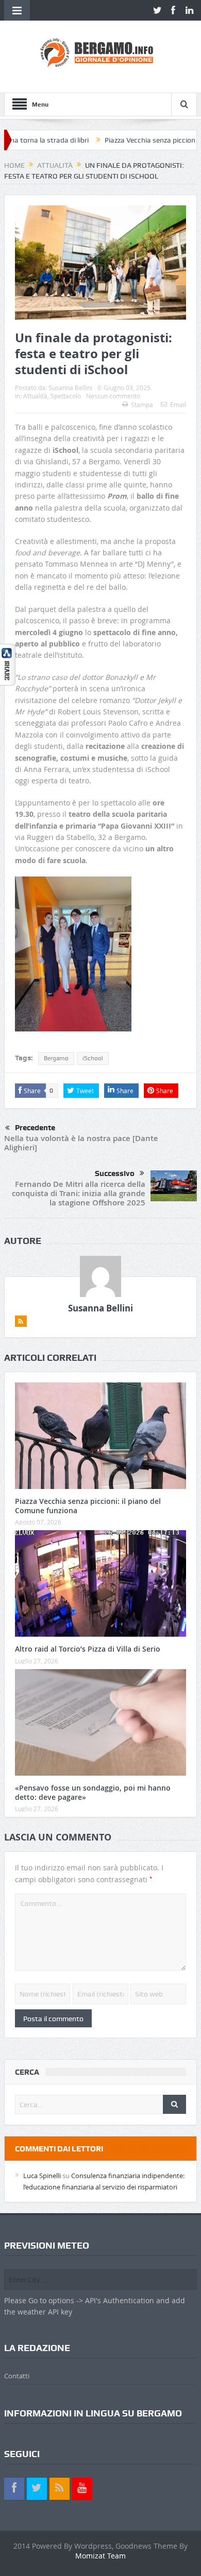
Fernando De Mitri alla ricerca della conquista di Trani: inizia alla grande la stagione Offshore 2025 (79, 1193)
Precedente (35, 1128)
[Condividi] (8, 664)
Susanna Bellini (70, 388)
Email (178, 405)
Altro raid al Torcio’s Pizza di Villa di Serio (88, 1649)
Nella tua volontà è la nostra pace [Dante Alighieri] (81, 1143)
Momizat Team (100, 2556)
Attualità (35, 396)
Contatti (17, 2376)
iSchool (93, 1058)
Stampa (142, 405)
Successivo (115, 1173)
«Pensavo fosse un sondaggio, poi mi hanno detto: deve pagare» (93, 1792)
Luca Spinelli (42, 2176)
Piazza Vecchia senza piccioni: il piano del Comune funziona (88, 1506)
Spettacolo (66, 396)
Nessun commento (113, 396)
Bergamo (56, 1058)
